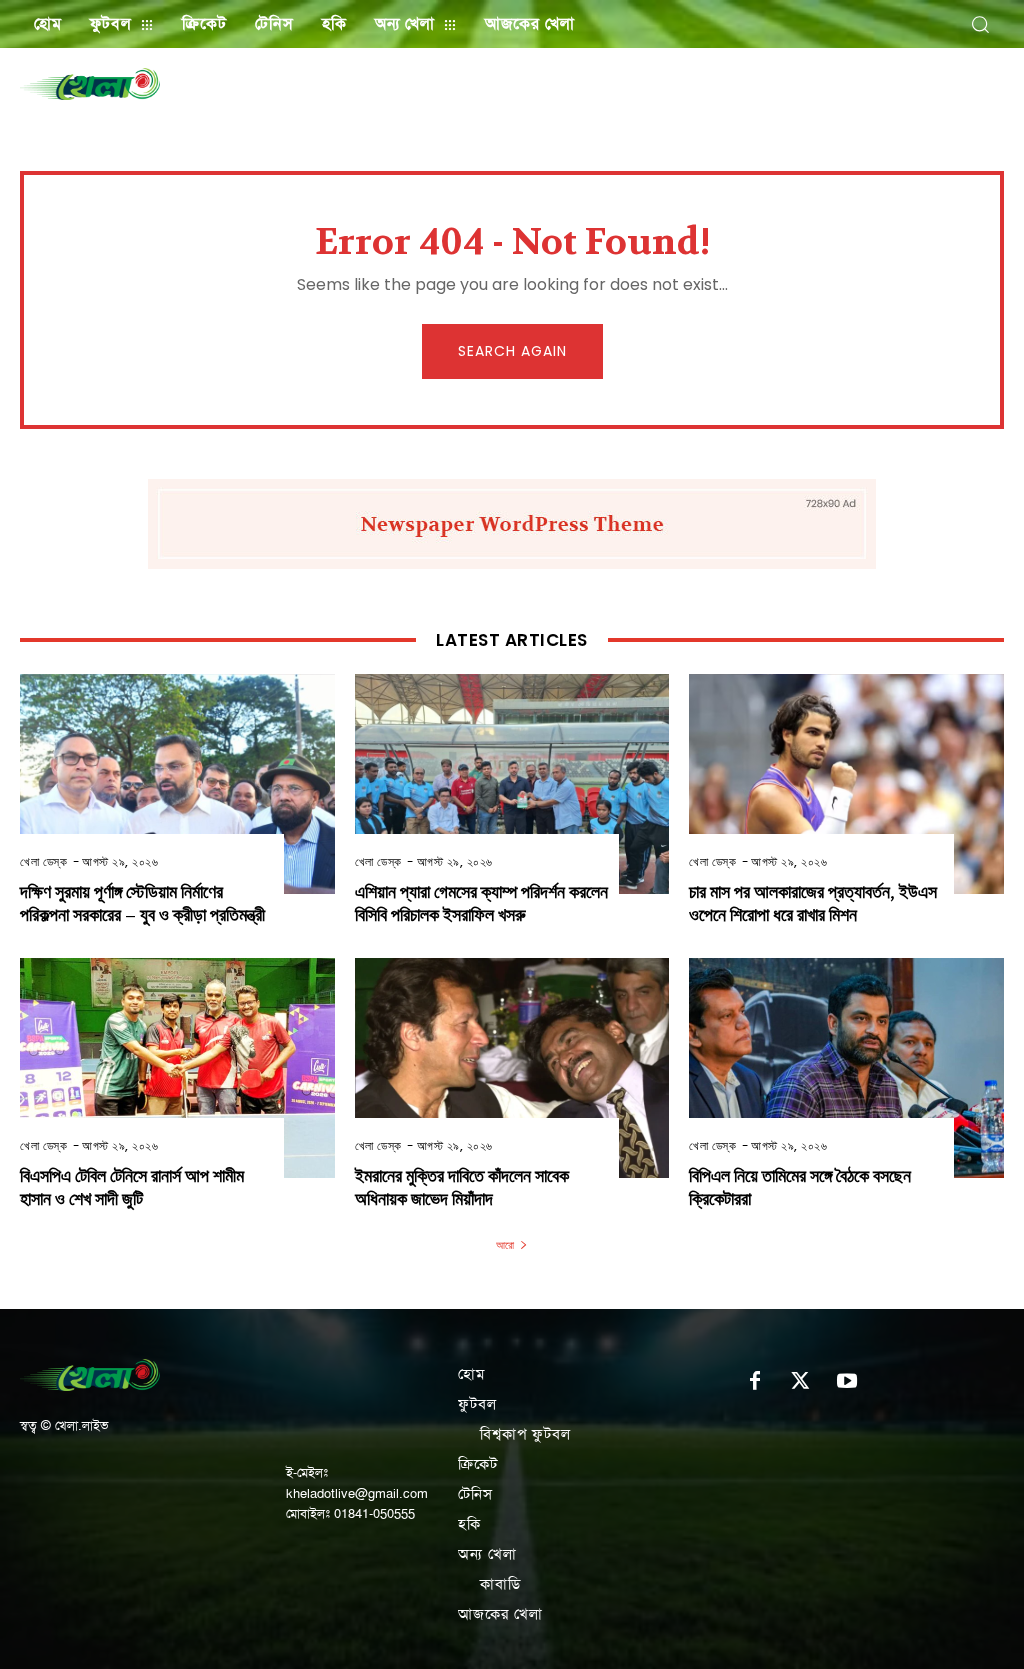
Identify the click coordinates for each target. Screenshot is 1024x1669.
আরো (505, 1245)
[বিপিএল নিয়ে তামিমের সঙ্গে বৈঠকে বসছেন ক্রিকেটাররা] (846, 1068)
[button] (980, 24)
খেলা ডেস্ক (43, 861)
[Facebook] (755, 1382)
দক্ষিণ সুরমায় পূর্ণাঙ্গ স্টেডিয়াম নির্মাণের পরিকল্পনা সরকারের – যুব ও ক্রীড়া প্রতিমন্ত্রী (142, 904)
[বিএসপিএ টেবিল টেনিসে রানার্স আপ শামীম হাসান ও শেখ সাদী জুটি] (177, 1068)
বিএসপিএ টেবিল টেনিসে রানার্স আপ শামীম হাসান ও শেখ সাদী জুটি (132, 1188)
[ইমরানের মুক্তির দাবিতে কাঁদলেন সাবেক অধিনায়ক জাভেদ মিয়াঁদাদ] (512, 1068)
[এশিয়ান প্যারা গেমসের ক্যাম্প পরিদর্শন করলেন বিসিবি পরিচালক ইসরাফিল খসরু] (512, 784)
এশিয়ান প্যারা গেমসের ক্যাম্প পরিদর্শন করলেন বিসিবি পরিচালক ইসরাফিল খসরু (481, 904)
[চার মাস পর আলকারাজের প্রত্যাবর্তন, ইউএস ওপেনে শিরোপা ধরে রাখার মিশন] (846, 784)
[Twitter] (801, 1382)
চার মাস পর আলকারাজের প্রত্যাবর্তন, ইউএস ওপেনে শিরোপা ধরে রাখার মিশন (813, 904)
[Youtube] (847, 1382)
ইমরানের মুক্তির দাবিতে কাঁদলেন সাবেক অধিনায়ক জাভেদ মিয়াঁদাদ (462, 1188)
